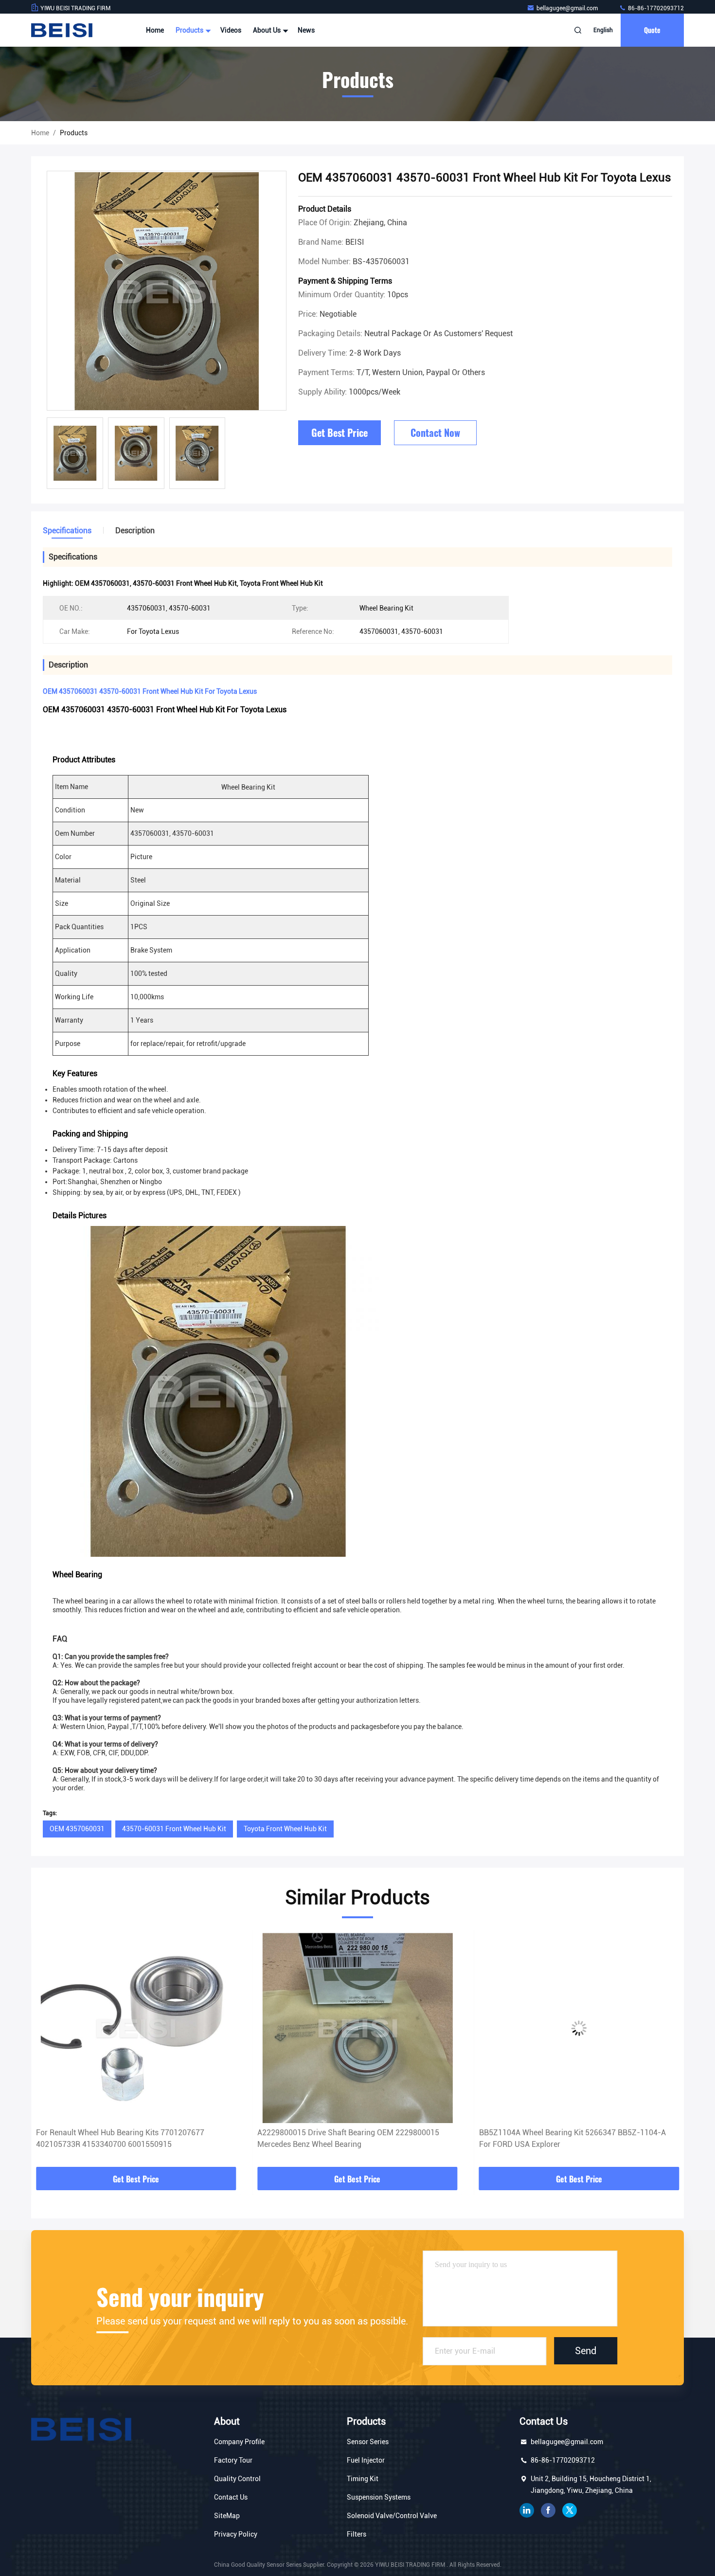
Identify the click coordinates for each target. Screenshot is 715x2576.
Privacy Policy (236, 2534)
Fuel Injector (366, 2460)
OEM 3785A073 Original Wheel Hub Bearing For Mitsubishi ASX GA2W (561, 2138)
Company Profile (239, 2442)
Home (155, 30)
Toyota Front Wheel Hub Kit (285, 1829)
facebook (548, 2510)
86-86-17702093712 (655, 8)
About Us (268, 30)
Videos (231, 30)
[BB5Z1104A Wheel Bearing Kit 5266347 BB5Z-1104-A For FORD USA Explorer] (357, 2028)
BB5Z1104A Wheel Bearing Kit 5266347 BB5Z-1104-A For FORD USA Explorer (351, 2138)
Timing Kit (363, 2479)
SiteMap (227, 2516)
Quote (652, 30)
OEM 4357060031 (77, 1829)
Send (586, 2351)
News (306, 30)
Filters (357, 2534)
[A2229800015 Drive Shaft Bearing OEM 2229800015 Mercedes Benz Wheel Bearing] (136, 2028)
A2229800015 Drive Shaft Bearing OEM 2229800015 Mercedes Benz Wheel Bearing (127, 2138)
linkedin (527, 2510)
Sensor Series (368, 2442)
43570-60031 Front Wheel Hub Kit (174, 1829)
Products (190, 30)
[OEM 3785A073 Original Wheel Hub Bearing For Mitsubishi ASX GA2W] (579, 2028)
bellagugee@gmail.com (568, 8)
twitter (570, 2510)
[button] (49, 2051)
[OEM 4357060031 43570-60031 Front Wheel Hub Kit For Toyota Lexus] (167, 291)
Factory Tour (233, 2460)
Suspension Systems (379, 2497)
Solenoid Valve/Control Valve (392, 2516)
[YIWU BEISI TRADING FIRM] (62, 30)
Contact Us (231, 2497)
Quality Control (237, 2479)
